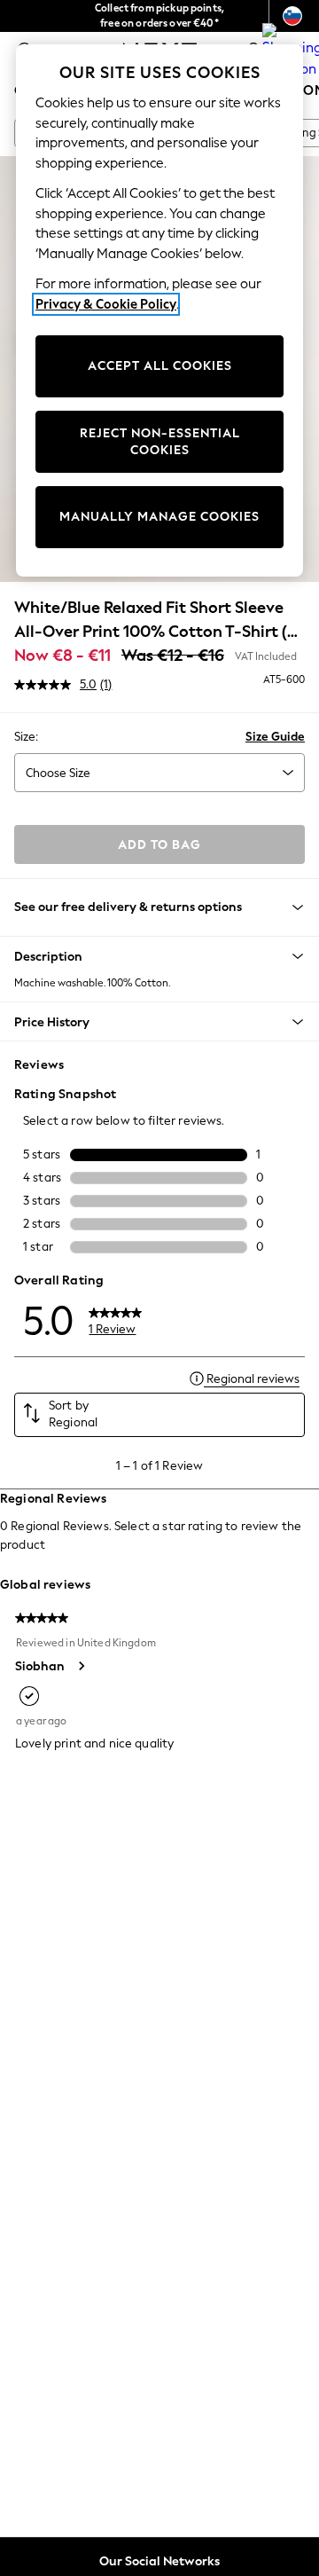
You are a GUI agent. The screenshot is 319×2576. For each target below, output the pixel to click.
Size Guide (275, 737)
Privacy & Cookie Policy (106, 304)
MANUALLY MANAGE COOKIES (159, 517)
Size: (26, 737)
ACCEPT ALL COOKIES (160, 366)
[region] (159, 310)
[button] (159, 956)
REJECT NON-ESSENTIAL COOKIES (160, 442)
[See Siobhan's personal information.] (81, 1666)
